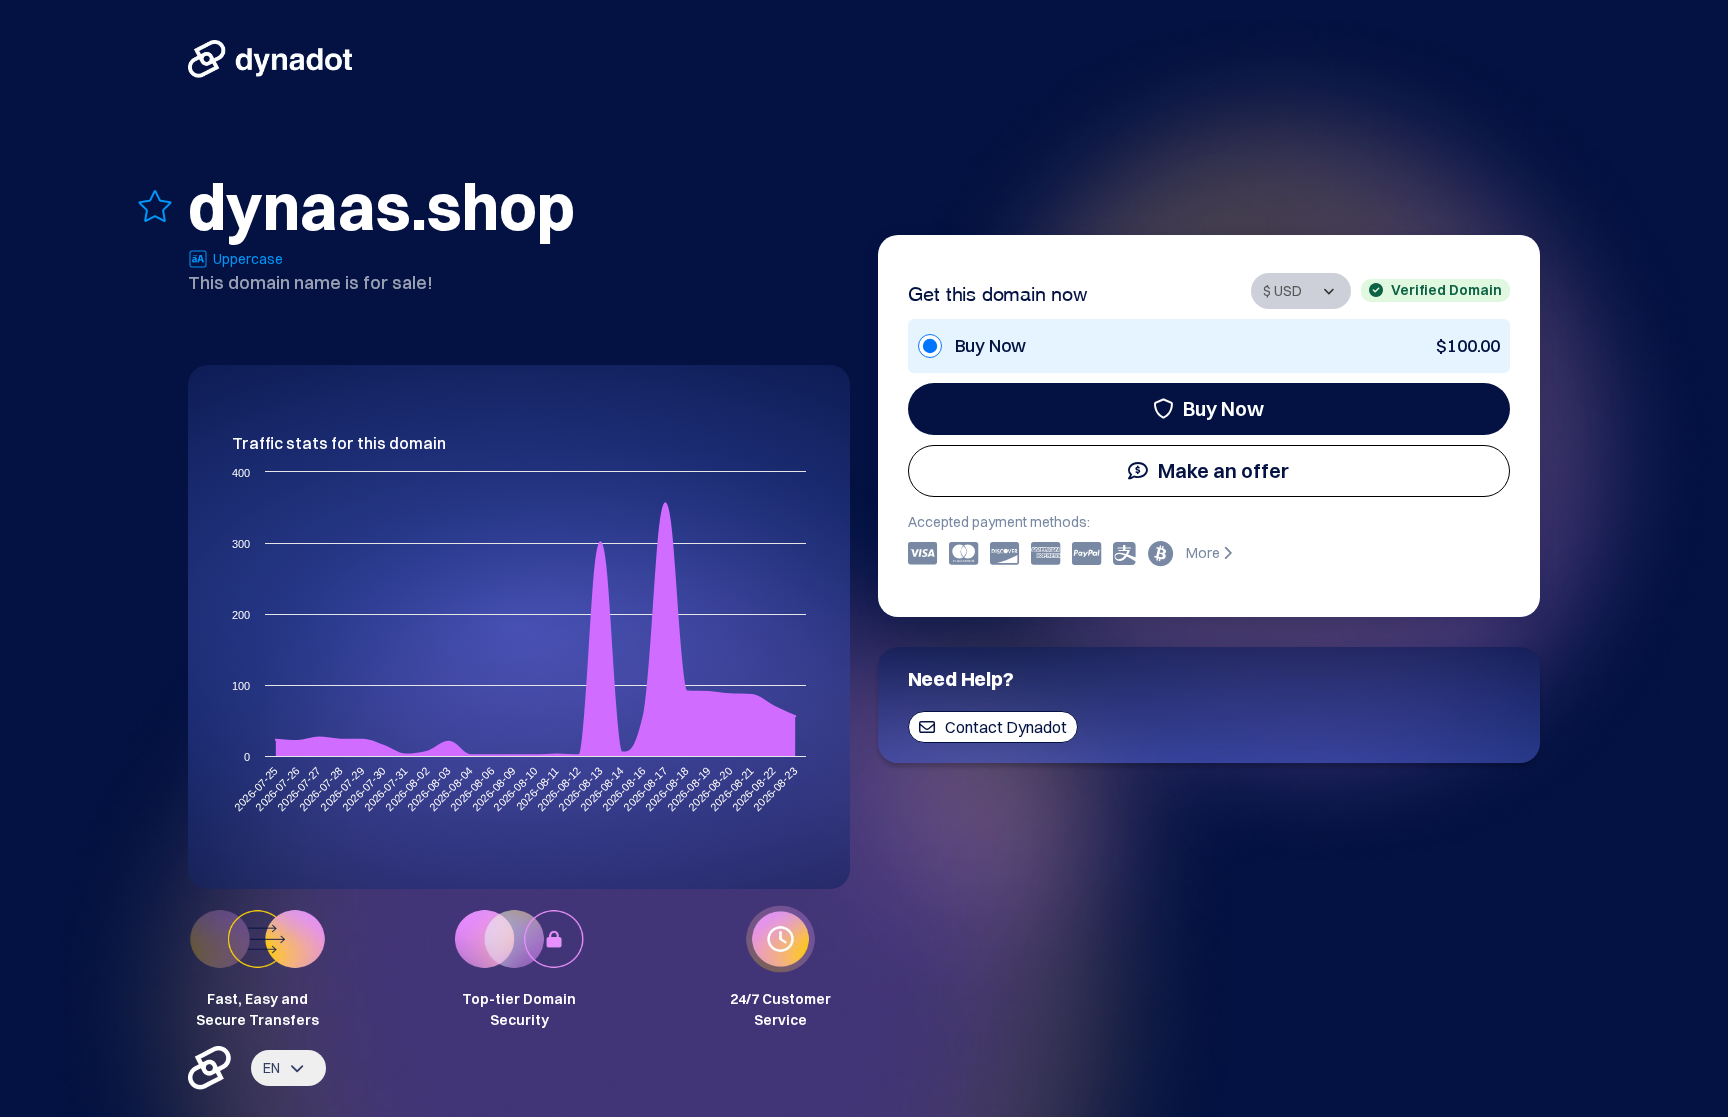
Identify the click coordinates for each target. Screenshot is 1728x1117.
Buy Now (1223, 408)
